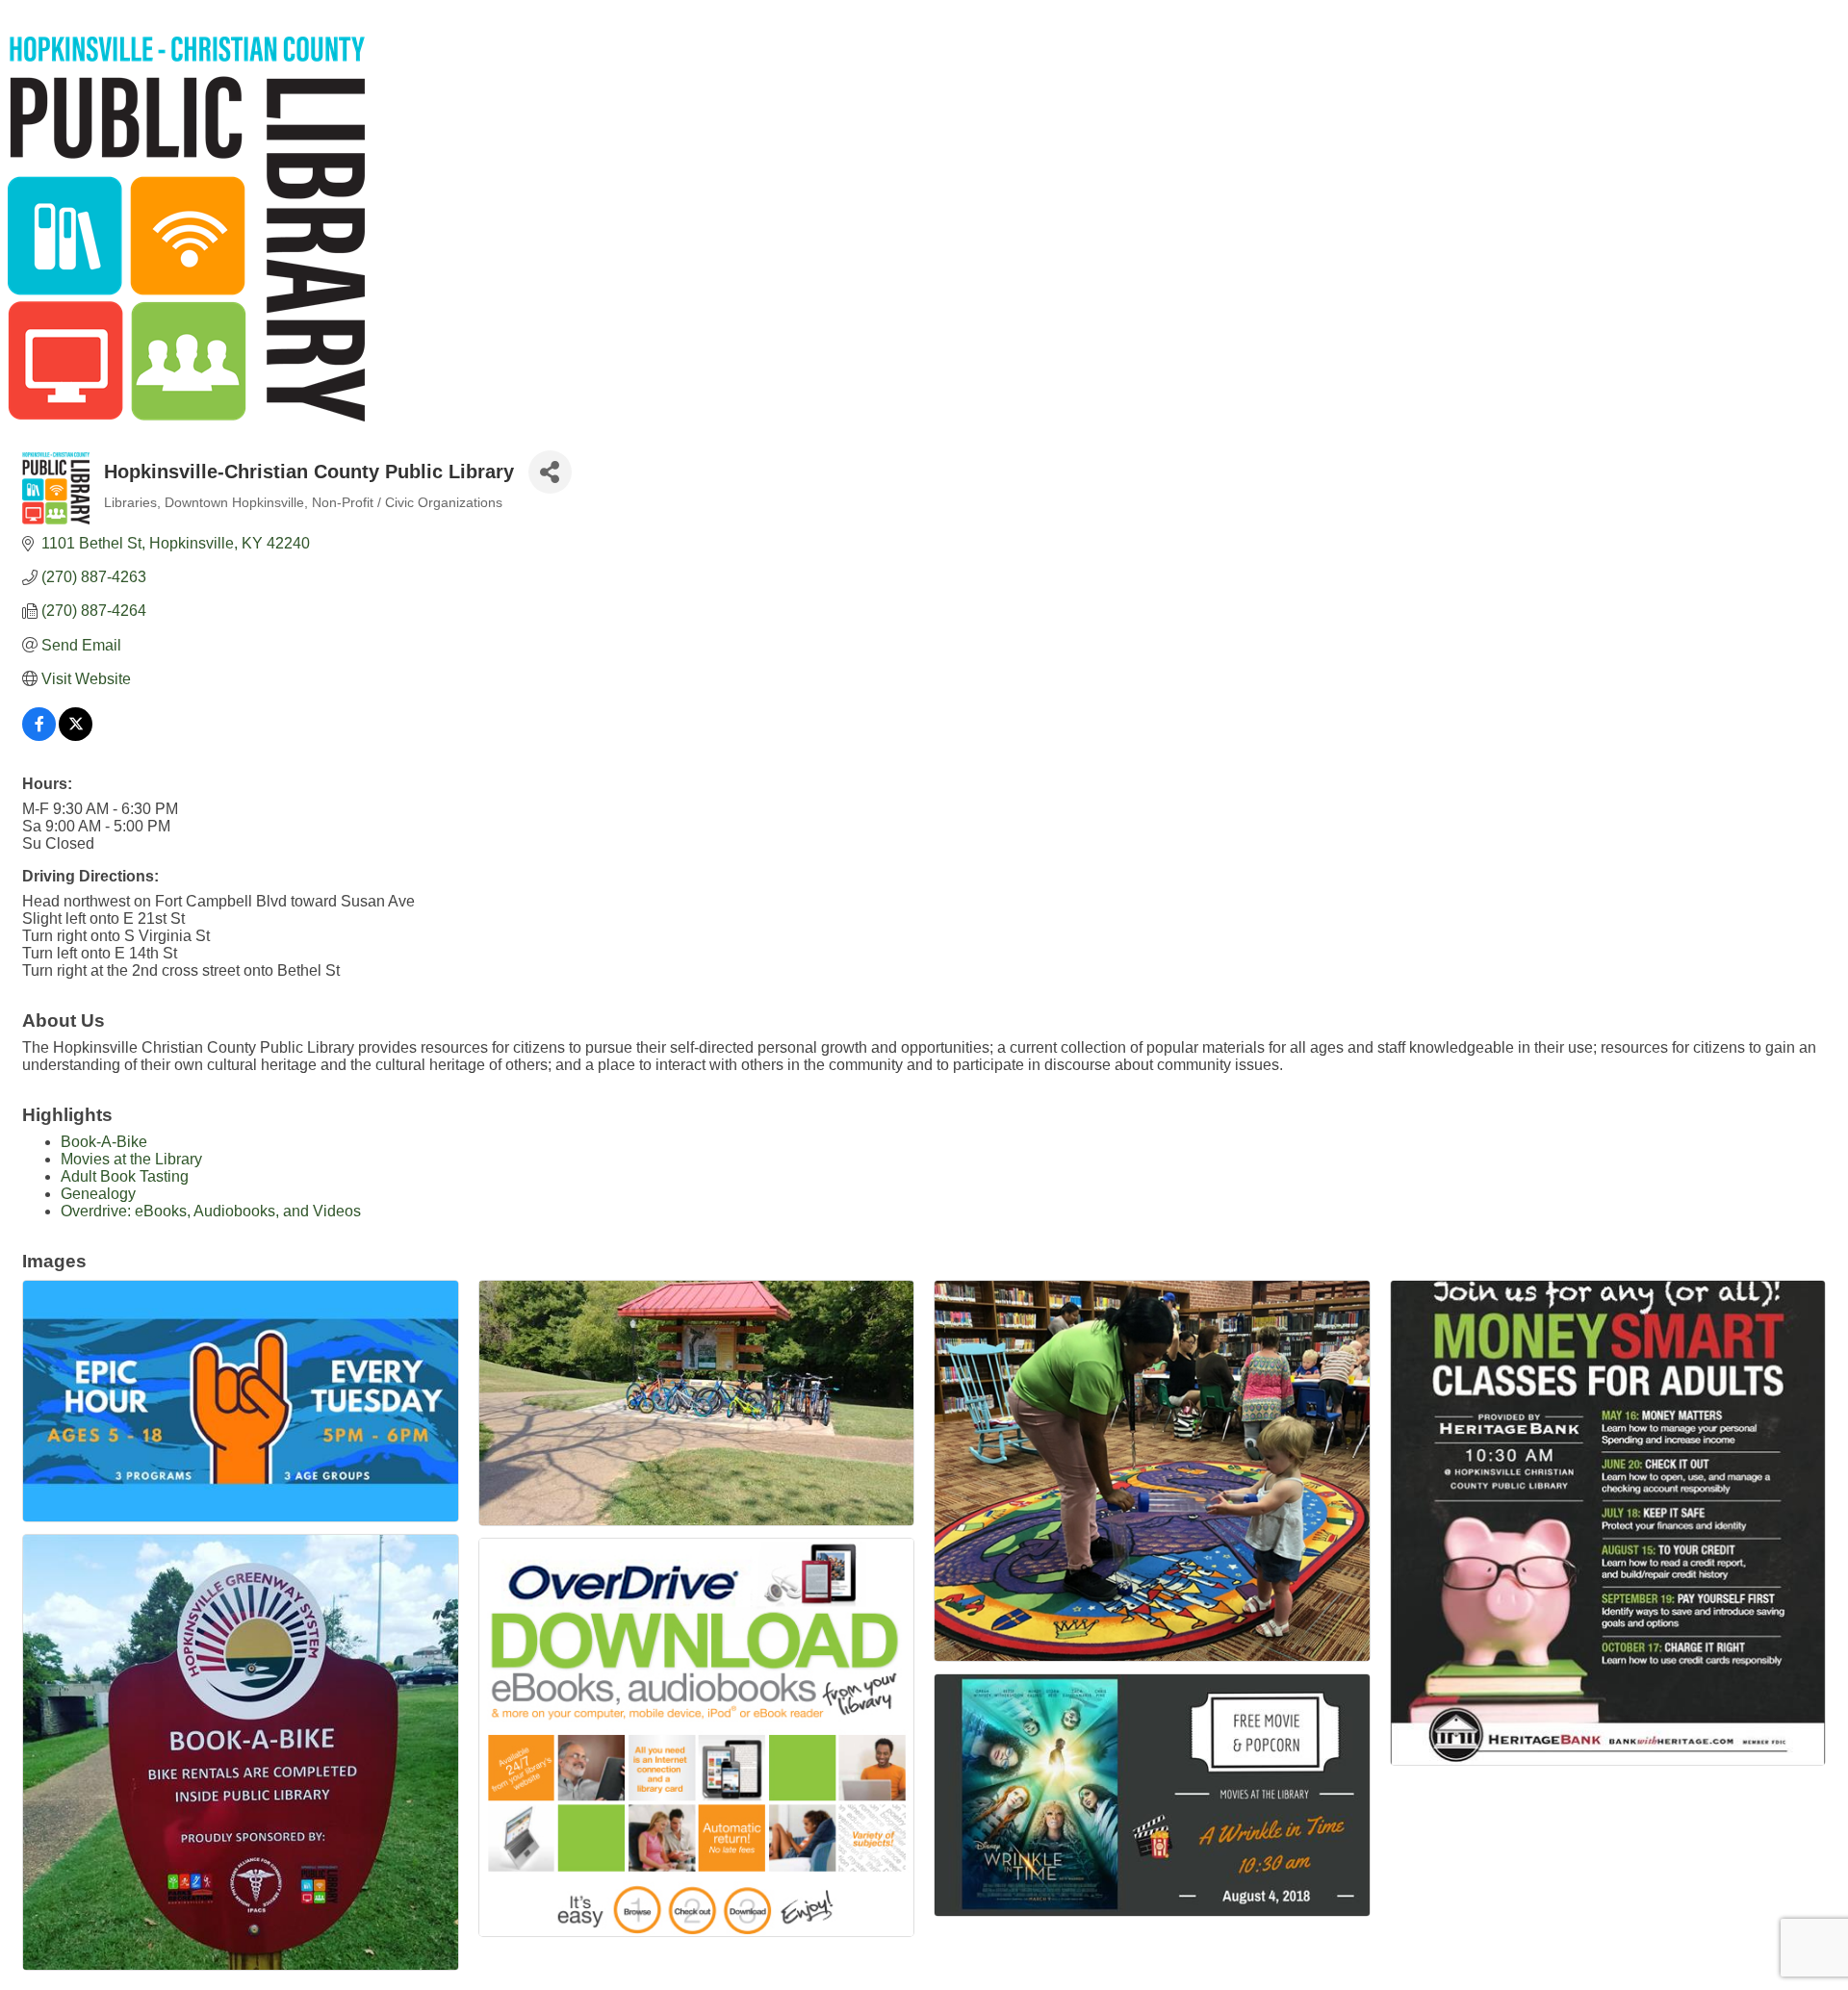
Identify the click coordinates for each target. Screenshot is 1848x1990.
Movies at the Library (131, 1159)
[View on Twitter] (76, 736)
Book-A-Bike (104, 1142)
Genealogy (98, 1194)
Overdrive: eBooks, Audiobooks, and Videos (211, 1211)
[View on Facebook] (39, 736)
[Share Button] (550, 472)
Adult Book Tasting (125, 1176)
